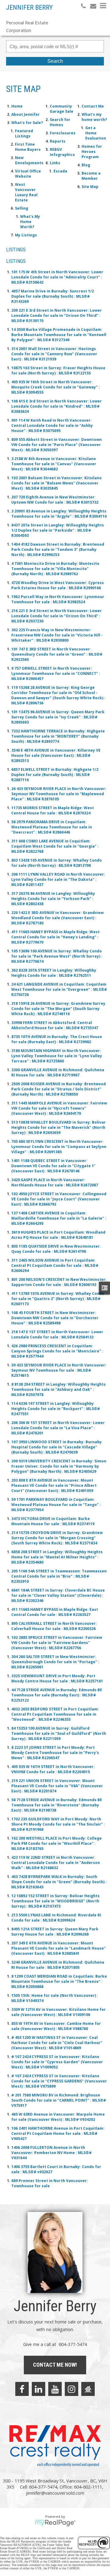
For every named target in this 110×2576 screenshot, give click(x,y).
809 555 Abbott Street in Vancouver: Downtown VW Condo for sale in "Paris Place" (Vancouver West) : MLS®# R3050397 (57, 445)
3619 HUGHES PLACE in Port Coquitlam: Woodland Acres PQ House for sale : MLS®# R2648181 (58, 1235)
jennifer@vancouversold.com (55, 2493)
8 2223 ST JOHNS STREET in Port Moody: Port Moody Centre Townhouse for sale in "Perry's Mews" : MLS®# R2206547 (55, 1753)
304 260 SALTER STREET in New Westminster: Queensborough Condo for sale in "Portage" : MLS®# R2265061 (55, 1662)
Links (55, 163)
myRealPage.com (55, 2523)
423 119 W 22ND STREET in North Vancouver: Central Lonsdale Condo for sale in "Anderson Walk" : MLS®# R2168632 (56, 1863)
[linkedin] (38, 2389)
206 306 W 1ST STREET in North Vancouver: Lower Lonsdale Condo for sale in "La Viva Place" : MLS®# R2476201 (58, 1428)
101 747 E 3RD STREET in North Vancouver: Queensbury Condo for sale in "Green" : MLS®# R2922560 (57, 654)
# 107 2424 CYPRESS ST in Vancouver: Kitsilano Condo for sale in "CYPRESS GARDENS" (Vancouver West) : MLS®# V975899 (59, 2081)
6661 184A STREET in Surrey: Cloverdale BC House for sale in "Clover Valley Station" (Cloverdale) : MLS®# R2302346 (58, 1595)
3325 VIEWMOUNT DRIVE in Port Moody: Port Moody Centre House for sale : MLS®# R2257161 (57, 1678)
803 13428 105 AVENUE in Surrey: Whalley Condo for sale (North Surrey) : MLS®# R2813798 (57, 863)
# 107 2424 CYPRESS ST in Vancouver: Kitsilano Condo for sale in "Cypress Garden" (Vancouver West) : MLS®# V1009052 (57, 2062)
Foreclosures (63, 133)
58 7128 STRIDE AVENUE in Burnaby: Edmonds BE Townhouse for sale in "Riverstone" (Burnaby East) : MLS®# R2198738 (57, 1805)
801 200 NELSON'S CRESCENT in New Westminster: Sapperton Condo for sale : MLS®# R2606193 (59, 1282)
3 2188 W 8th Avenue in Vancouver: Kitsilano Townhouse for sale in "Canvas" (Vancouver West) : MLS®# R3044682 (54, 464)
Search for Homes (60, 122)
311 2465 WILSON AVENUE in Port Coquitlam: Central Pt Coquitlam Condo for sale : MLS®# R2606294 (55, 1265)
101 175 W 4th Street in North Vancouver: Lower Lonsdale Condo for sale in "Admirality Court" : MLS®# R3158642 (57, 277)
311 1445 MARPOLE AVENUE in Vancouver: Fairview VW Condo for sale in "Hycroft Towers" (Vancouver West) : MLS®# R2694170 (59, 1108)
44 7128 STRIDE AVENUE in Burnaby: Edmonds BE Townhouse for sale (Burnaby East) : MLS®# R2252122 (57, 1695)
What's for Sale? (27, 123)
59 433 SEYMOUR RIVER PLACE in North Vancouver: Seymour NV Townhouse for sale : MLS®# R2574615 (59, 1370)
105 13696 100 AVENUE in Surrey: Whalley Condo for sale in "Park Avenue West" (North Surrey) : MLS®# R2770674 (57, 956)
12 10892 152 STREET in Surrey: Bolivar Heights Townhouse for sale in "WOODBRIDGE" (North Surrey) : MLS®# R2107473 (55, 1901)
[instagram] (71, 2389)
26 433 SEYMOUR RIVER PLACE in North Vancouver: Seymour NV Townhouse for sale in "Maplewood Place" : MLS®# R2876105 (59, 794)
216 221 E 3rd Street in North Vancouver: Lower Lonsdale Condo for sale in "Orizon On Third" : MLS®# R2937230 (57, 616)
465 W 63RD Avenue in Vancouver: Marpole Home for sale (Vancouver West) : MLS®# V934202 (58, 2117)
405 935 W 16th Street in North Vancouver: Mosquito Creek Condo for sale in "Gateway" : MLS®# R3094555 (56, 387)
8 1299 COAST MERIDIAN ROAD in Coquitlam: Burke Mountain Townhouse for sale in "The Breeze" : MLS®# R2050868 (59, 1981)
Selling (22, 208)
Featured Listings (24, 133)
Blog (86, 165)
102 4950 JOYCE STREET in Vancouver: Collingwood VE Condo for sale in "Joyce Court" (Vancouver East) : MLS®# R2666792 (59, 1199)
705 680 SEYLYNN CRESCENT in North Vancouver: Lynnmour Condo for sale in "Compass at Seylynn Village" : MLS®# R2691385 (59, 1147)
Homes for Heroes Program (92, 152)
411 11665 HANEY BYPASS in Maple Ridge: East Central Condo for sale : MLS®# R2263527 (55, 1612)
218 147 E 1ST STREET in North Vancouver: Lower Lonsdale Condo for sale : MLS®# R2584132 (57, 1334)
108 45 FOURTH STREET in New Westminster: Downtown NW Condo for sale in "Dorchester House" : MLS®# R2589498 (55, 1318)
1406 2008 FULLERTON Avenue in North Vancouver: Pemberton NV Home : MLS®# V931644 (51, 2153)
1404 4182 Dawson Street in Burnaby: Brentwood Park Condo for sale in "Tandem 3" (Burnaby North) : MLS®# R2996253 (58, 549)
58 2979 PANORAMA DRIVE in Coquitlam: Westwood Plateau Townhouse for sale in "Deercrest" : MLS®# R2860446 (52, 827)
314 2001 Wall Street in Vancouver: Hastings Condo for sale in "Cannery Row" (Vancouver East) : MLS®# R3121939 (54, 354)
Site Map (90, 187)
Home (17, 106)
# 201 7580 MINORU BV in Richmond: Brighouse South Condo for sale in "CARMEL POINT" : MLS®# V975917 (59, 2100)
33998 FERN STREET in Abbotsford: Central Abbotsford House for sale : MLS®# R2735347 (55, 1025)
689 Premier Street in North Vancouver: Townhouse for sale (50, 2183)
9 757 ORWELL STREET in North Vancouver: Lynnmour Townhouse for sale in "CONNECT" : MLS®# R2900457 (56, 673)
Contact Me (93, 106)
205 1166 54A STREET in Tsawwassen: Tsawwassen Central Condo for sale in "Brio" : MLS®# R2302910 (59, 1576)
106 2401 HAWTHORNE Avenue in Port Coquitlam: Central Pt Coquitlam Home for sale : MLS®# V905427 (58, 2133)
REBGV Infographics (62, 152)
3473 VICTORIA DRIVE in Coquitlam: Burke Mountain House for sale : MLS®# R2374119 (53, 1521)
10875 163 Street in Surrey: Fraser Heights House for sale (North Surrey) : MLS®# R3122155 (58, 370)
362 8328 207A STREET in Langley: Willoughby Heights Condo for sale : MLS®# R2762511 (54, 973)
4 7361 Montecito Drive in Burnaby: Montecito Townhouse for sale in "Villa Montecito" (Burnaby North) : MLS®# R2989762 (55, 569)
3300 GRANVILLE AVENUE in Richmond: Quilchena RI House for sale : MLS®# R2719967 (58, 1072)
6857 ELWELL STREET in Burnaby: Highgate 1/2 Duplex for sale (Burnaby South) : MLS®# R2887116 (55, 775)
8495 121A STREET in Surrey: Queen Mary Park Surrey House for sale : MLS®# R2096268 (55, 1932)
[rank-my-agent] (88, 2389)
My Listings (26, 235)
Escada (60, 171)
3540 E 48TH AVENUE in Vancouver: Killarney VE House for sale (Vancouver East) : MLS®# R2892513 (56, 755)
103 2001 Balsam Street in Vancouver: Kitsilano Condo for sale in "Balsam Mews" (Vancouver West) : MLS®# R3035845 (57, 483)
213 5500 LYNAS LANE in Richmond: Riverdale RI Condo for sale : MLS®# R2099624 (56, 1918)
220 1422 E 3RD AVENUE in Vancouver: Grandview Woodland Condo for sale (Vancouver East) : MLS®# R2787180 (57, 918)
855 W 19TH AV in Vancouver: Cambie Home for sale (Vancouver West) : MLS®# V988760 (56, 2026)
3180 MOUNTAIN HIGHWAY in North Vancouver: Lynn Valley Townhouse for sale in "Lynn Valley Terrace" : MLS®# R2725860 (57, 1056)
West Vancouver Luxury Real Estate (26, 192)
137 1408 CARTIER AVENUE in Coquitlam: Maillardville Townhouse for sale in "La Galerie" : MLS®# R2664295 (59, 1218)
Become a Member (91, 176)
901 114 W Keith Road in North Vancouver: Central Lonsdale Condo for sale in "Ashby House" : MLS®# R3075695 (52, 425)
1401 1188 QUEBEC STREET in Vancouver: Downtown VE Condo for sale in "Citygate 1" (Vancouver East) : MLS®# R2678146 (53, 1166)
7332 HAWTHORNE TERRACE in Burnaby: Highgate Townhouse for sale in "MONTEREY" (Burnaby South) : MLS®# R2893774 (58, 736)
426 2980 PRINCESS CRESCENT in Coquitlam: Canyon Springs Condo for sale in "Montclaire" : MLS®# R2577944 (57, 1351)
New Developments (29, 160)
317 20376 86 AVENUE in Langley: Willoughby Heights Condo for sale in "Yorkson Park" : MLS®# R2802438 (53, 899)
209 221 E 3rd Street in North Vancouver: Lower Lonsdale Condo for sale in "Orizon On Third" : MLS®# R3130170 (57, 315)
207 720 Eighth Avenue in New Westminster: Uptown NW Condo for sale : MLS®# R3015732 (55, 500)
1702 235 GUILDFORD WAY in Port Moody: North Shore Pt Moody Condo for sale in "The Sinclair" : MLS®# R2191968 (58, 1824)
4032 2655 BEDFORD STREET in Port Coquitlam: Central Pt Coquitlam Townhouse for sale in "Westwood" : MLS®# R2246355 (55, 1714)
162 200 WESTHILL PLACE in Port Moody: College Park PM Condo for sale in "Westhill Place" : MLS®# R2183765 (57, 1843)
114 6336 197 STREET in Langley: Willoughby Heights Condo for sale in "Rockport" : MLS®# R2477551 (56, 1409)
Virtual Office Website (28, 174)
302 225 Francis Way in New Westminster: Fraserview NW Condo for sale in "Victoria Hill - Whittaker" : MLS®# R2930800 (57, 635)
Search (55, 61)
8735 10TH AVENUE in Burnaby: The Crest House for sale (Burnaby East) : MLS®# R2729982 (57, 1039)
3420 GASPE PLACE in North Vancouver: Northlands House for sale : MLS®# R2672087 (55, 1182)
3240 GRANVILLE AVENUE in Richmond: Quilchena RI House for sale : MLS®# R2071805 (58, 1965)
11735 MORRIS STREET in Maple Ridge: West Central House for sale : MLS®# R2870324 (53, 810)
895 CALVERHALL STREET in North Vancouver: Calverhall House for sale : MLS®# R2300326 (54, 1626)
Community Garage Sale (62, 109)
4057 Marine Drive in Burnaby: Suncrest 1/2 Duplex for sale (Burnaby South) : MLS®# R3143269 (53, 296)
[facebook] (22, 2389)
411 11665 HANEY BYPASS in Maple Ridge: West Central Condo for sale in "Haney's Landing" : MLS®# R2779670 (55, 937)
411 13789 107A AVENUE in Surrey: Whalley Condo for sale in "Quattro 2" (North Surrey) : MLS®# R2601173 (58, 1299)
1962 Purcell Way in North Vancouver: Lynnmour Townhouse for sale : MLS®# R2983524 (58, 599)
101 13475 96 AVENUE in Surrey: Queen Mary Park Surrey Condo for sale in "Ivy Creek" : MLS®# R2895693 (58, 717)
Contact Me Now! (55, 2365)
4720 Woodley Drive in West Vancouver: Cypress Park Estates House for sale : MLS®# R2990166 (58, 585)
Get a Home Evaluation (96, 133)
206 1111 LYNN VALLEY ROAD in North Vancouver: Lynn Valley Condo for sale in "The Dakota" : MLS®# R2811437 (58, 879)
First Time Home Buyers (28, 147)
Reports (58, 141)
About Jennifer (26, 114)
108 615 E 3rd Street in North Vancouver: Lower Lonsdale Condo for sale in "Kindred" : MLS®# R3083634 (57, 406)
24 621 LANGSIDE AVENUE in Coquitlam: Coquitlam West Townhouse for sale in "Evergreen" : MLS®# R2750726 (59, 989)
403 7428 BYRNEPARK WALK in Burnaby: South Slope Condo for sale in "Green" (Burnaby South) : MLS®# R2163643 (59, 1882)
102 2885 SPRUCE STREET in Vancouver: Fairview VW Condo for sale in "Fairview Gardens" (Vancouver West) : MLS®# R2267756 (57, 1643)
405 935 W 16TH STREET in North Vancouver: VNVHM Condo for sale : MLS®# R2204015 (53, 1769)
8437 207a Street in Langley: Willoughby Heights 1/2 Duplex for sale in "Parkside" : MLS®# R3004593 (58, 530)
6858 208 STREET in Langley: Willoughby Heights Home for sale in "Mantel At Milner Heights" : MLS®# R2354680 (57, 1557)
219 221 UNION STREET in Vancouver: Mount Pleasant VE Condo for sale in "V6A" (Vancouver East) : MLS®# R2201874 (57, 1786)
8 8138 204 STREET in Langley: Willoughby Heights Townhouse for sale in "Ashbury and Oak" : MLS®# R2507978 (59, 1389)
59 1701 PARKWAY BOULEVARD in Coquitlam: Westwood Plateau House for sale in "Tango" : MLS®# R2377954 (56, 1505)
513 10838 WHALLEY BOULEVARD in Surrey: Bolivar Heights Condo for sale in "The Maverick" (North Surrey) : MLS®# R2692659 (59, 1127)
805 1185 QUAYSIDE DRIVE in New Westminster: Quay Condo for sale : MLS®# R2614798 (56, 1249)
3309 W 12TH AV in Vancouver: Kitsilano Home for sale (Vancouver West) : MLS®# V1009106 (59, 2012)
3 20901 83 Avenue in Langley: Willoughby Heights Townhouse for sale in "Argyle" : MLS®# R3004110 (59, 514)
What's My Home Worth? (30, 222)
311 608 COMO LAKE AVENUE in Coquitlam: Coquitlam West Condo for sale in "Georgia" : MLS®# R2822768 (55, 846)
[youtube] (55, 2389)
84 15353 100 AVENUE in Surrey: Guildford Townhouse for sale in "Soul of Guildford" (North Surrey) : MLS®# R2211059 (59, 1733)
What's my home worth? (94, 117)
